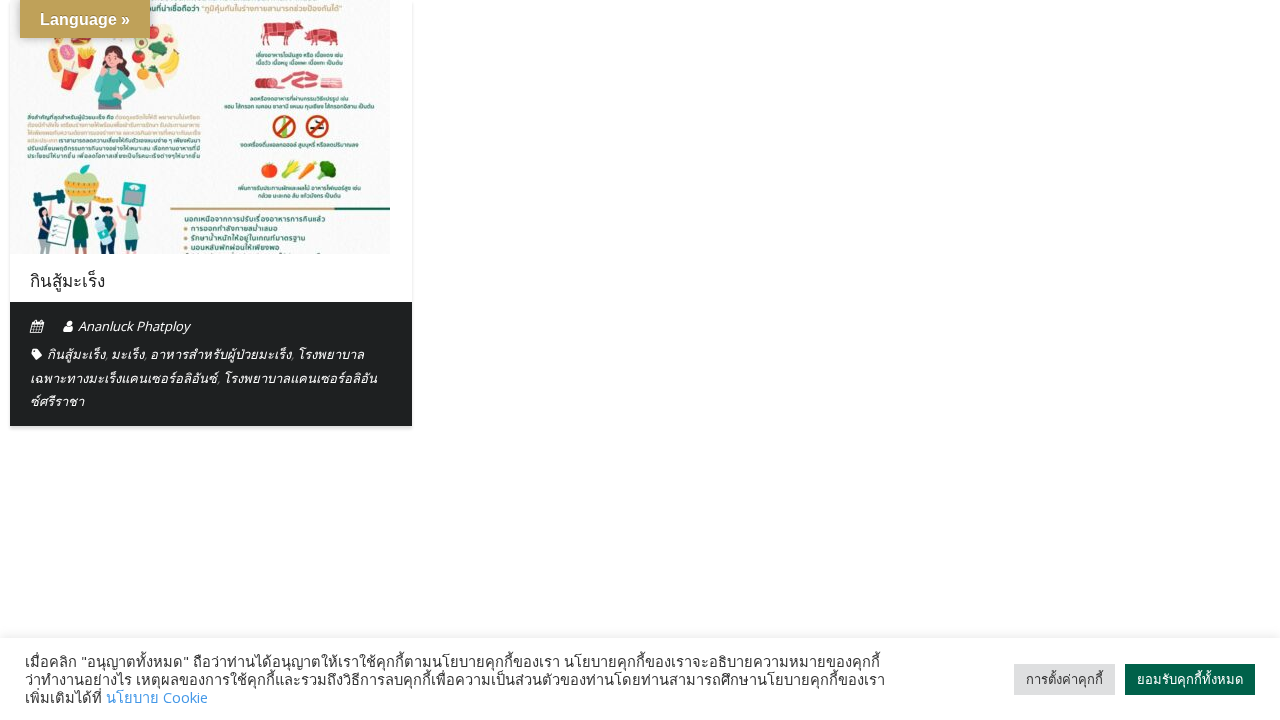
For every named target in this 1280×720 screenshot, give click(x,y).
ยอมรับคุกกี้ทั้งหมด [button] (1190, 679)
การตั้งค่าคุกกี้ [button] (1064, 679)
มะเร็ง (127, 354)
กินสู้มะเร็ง (67, 281)
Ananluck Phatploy (134, 326)
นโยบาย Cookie (157, 697)
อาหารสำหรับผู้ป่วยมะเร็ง (220, 354)
